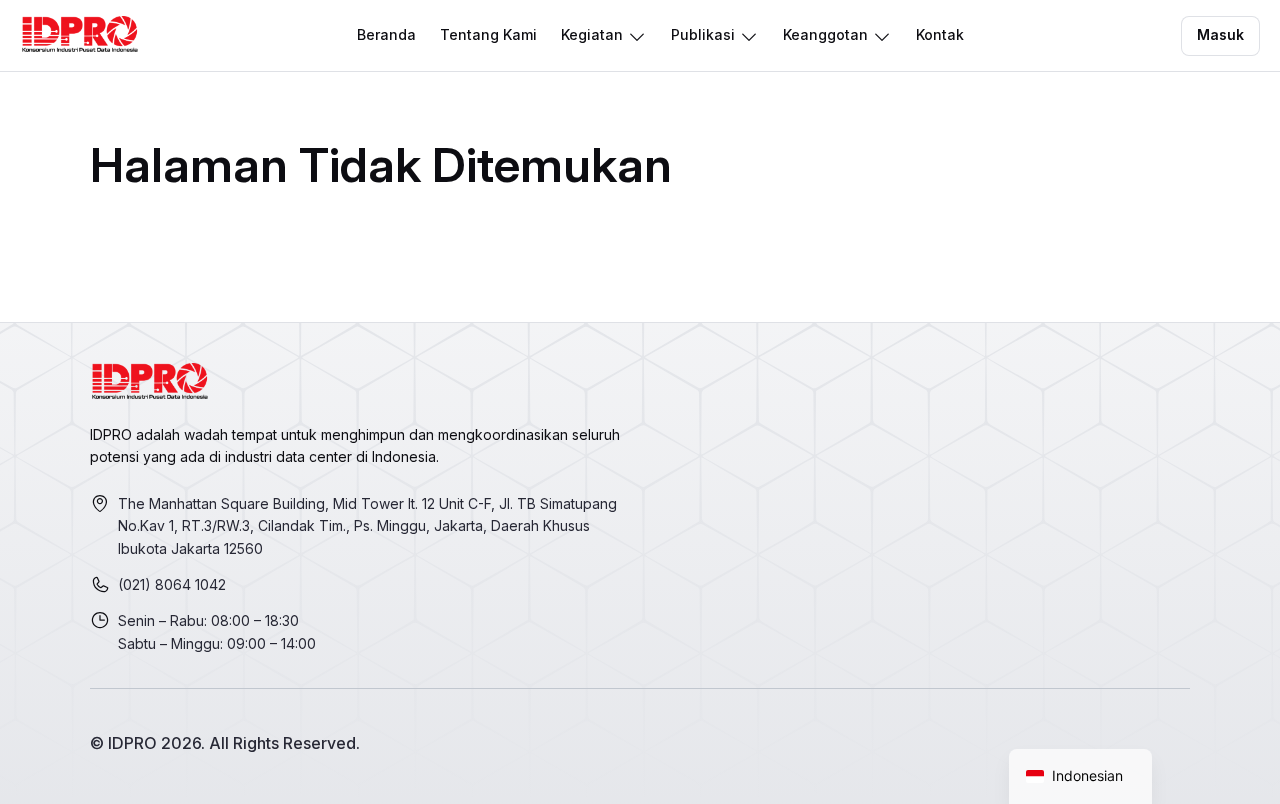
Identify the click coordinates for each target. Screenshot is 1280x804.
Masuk (1220, 34)
